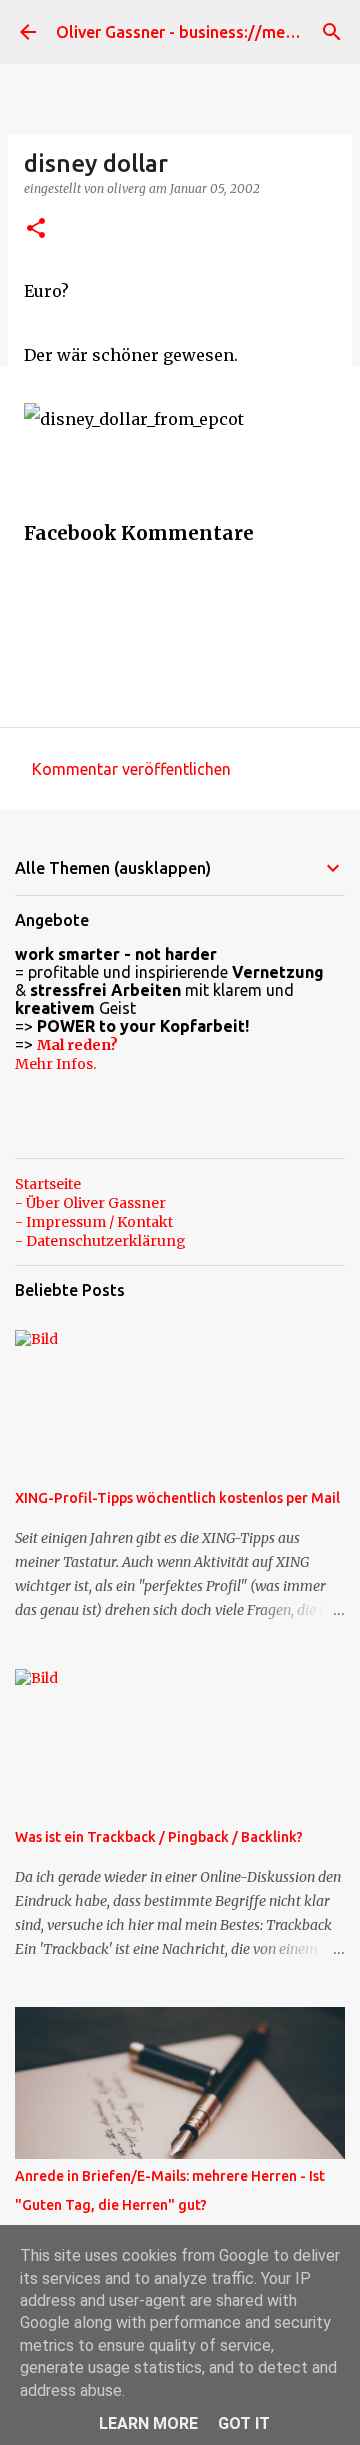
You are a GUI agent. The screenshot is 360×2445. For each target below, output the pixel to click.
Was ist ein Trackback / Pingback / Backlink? (159, 1837)
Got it (244, 2423)
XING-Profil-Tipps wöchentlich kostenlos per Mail (177, 1498)
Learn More (148, 2423)
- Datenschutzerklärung (100, 1241)
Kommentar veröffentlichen (131, 769)
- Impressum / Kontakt (94, 1222)
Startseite (48, 1184)
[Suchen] (332, 32)
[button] (36, 229)
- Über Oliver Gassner (90, 1203)
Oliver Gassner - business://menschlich (200, 32)
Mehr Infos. (55, 1064)
